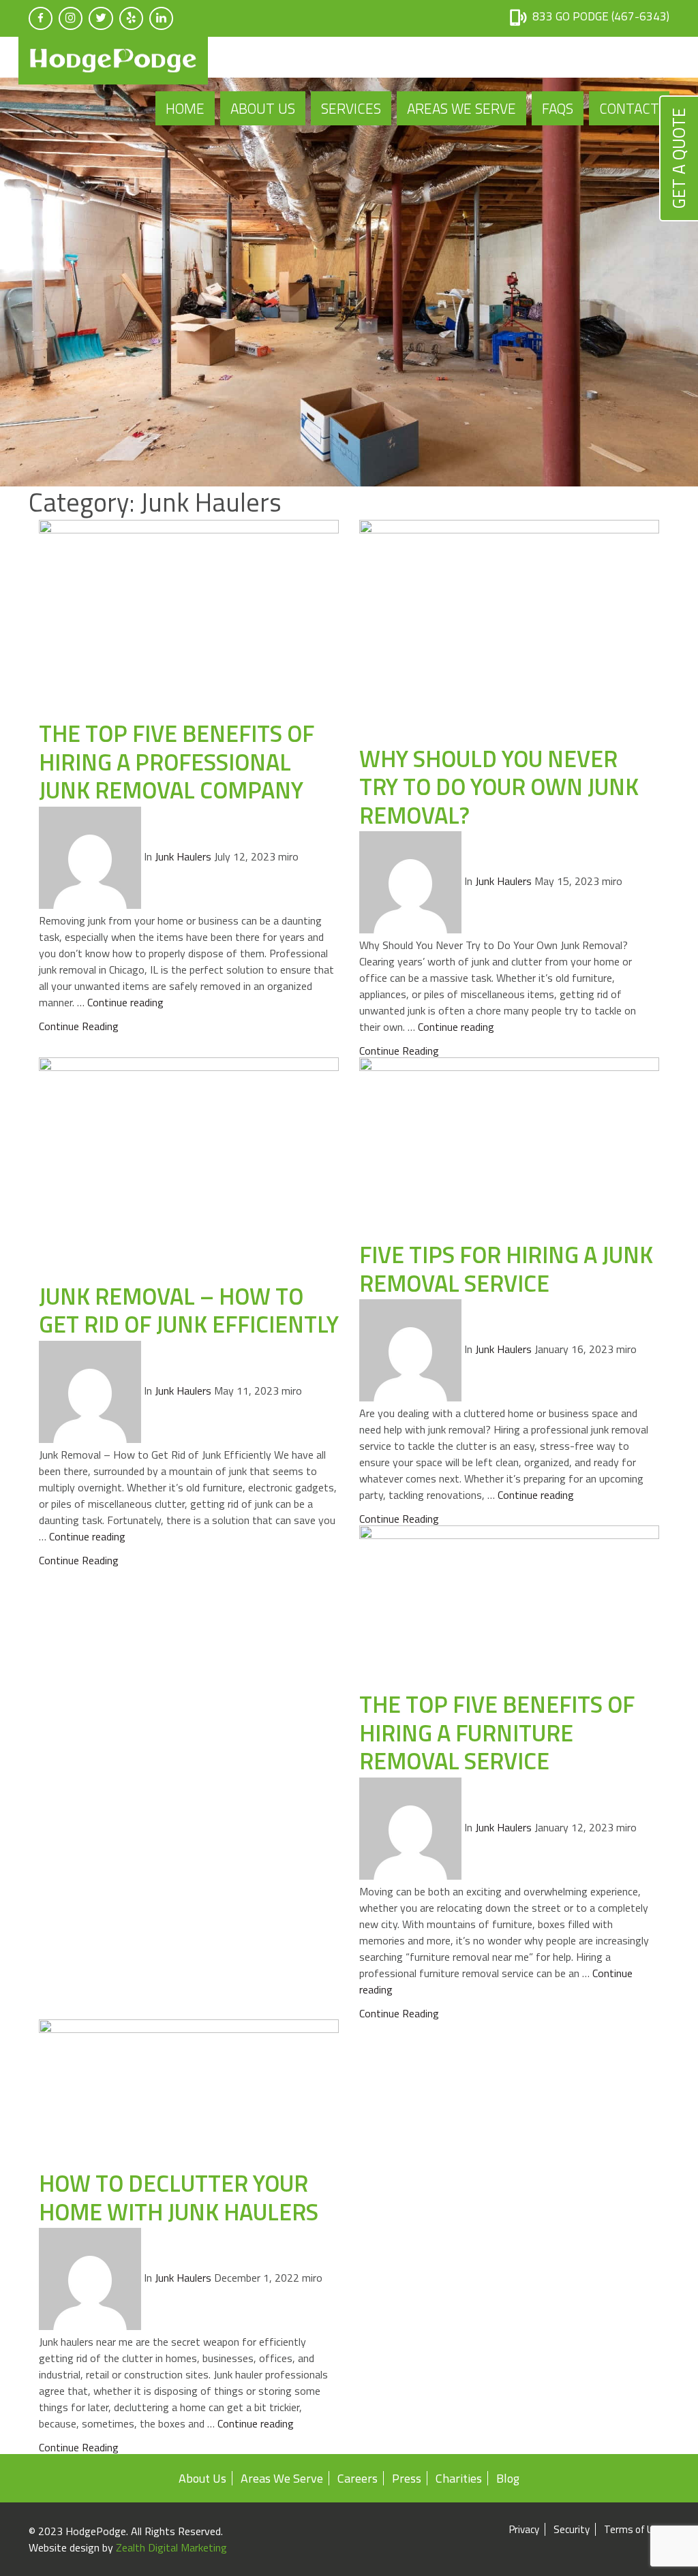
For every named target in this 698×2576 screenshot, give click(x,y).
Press (407, 2478)
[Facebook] (41, 18)
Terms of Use (634, 2529)
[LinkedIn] (161, 18)
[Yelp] (131, 18)
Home (185, 108)
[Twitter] (101, 18)
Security (572, 2529)
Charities (459, 2478)
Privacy (524, 2529)
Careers (358, 2478)
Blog (508, 2478)
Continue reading (125, 1002)
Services (351, 108)
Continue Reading (79, 1026)
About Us (263, 108)
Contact (629, 108)
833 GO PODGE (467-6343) (601, 16)
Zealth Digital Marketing (171, 2547)
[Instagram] (71, 18)
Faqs (558, 108)
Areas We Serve (461, 108)
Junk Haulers (183, 856)
